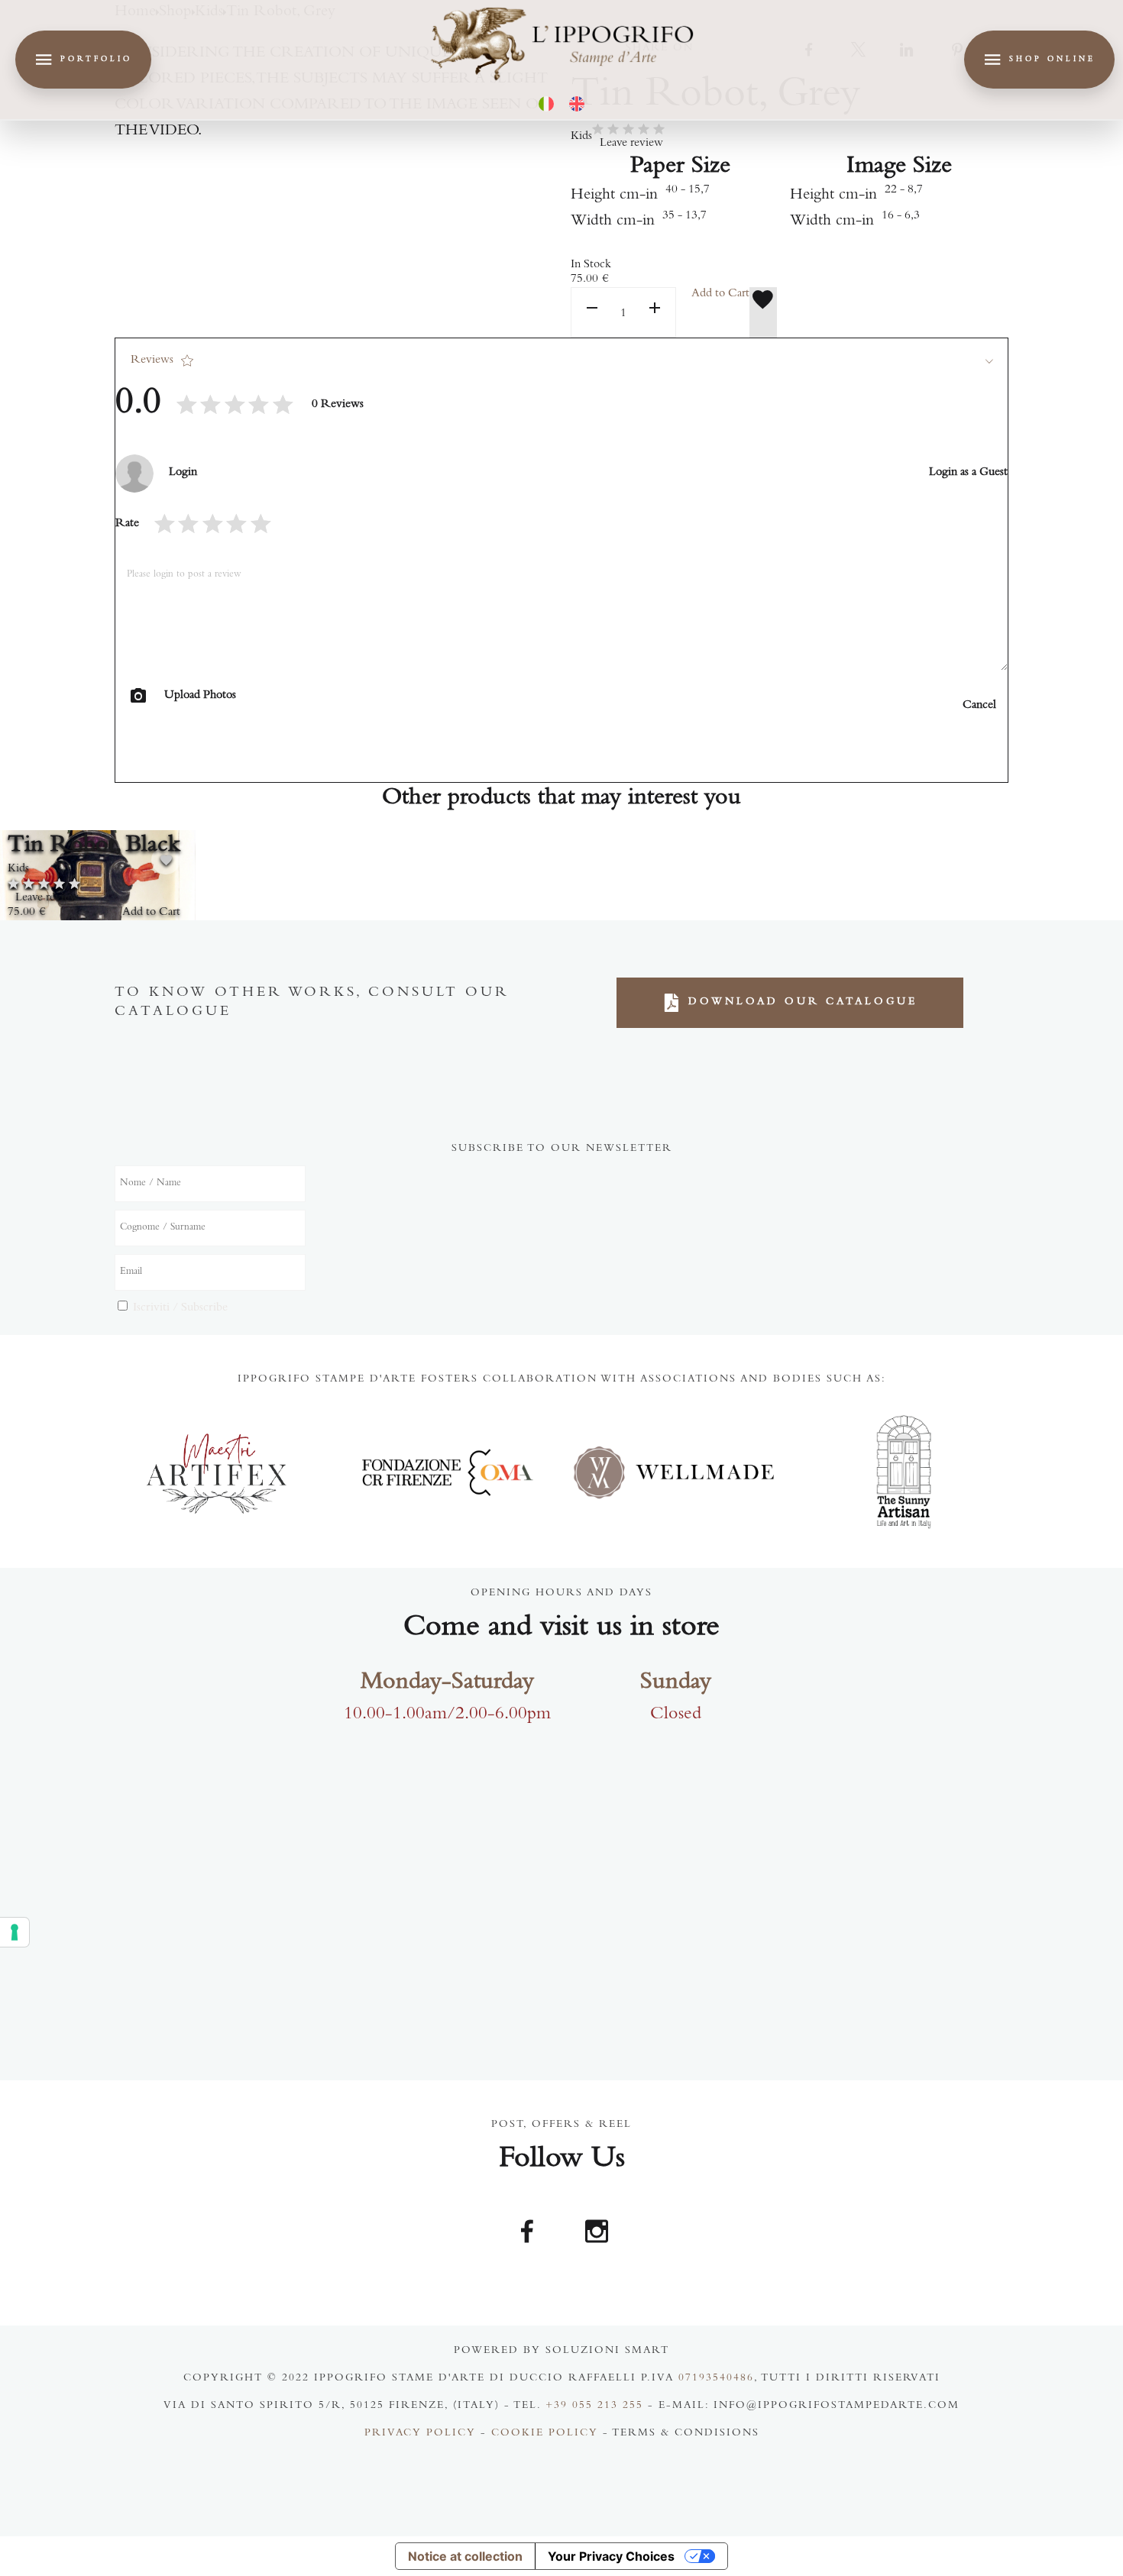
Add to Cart (720, 294)
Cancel (979, 706)
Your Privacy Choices (611, 2556)
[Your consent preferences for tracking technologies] (15, 1932)
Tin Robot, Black (94, 846)
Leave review (631, 144)
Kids (581, 137)
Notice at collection (465, 2556)
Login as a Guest (968, 473)
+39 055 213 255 (594, 2406)
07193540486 (716, 2379)
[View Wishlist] (763, 312)
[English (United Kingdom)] (577, 104)
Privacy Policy (420, 2434)
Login (183, 473)
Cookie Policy (545, 2434)
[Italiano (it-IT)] (546, 104)
